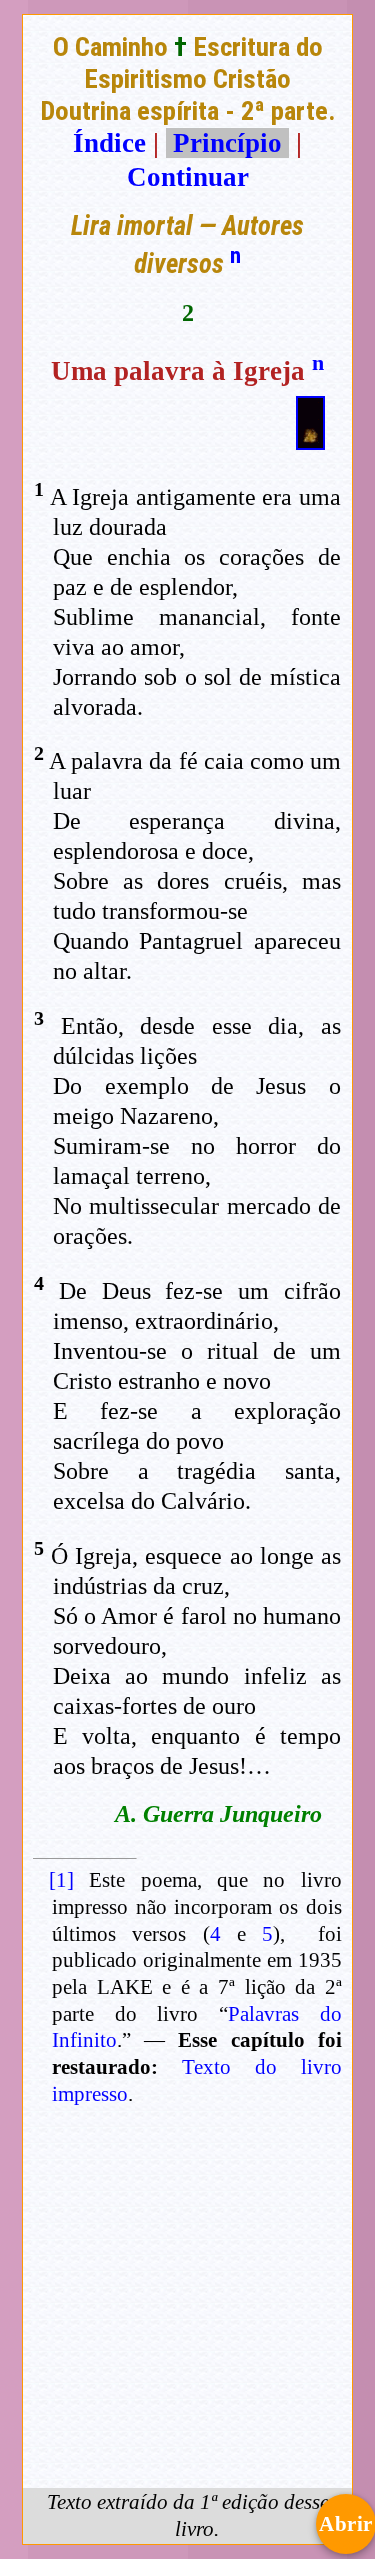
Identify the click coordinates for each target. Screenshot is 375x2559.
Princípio (227, 143)
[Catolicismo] (310, 441)
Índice (109, 143)
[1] (61, 1880)
